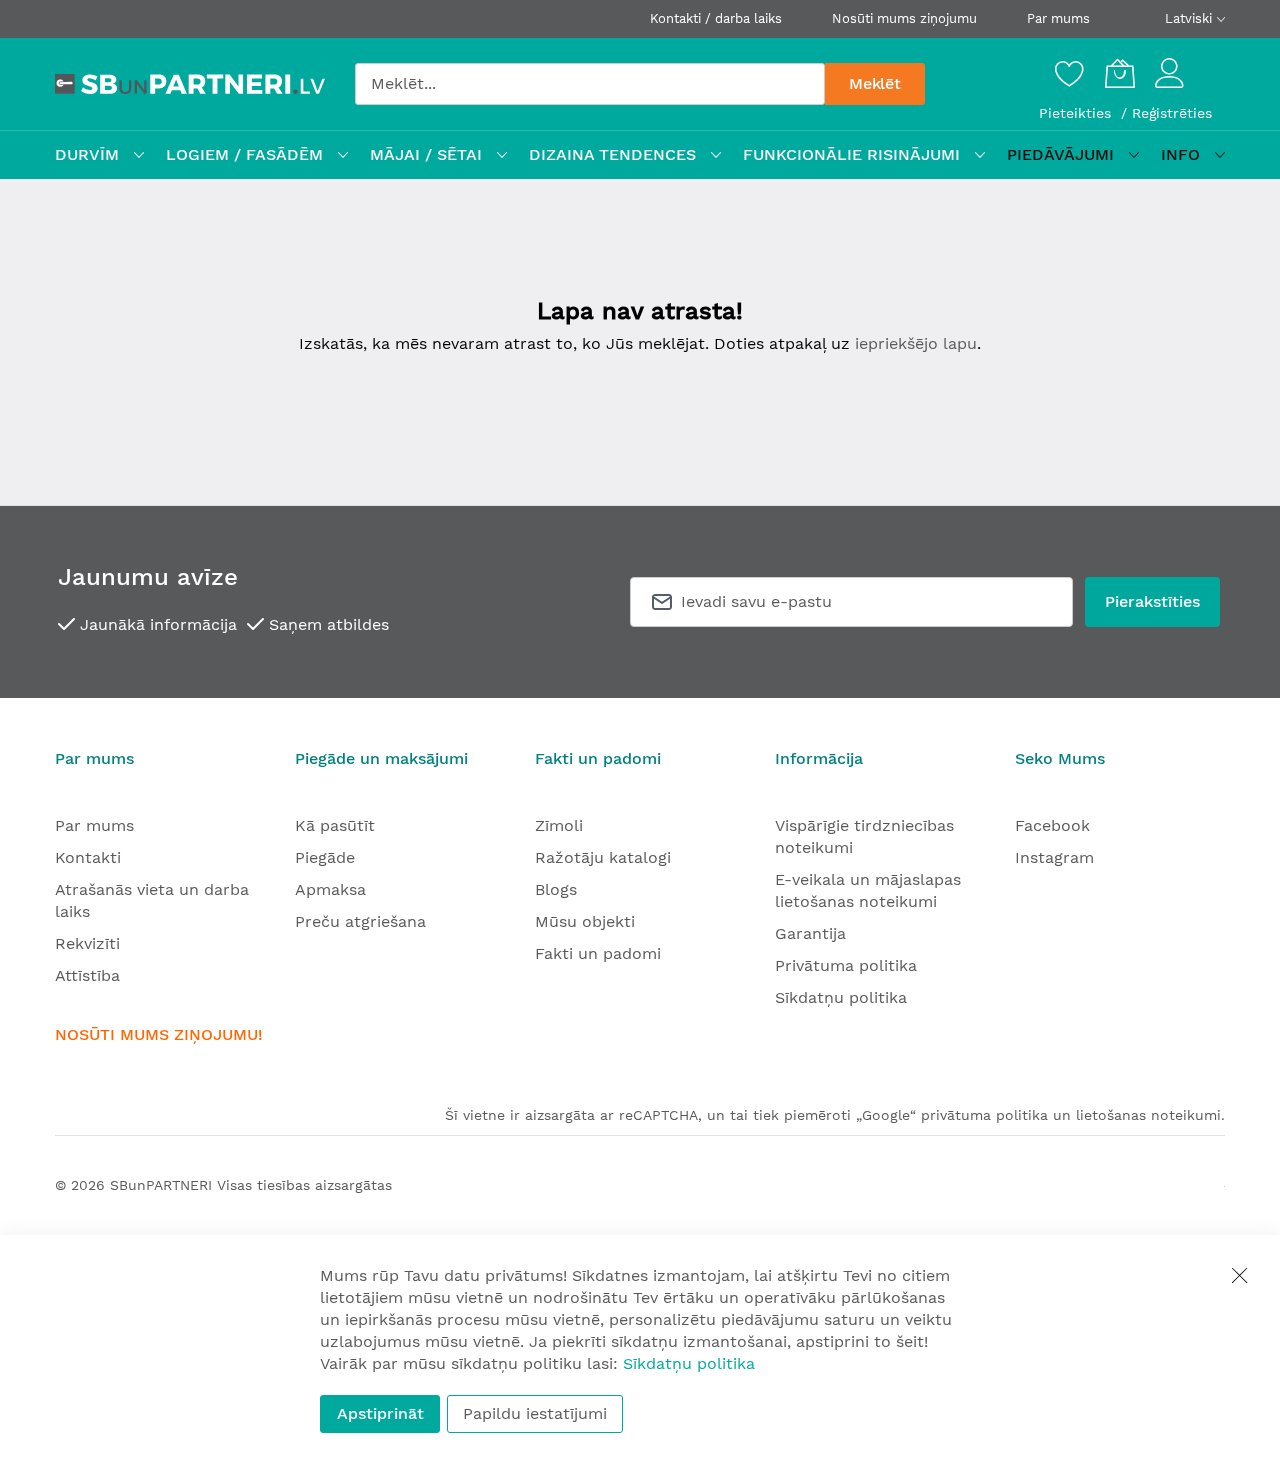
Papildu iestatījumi (535, 1413)
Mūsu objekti (585, 921)
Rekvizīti (87, 943)
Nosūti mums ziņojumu (904, 18)
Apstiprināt (380, 1413)
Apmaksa (330, 889)
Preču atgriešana (360, 921)
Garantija (810, 933)
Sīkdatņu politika (841, 997)
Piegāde (325, 857)
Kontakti (88, 857)
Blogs (556, 889)
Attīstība (87, 975)
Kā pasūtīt (335, 825)
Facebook (1052, 825)
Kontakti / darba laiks (716, 18)
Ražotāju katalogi (603, 857)
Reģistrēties (1172, 113)
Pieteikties (1077, 113)
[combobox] (590, 84)
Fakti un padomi (598, 953)
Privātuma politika (846, 965)
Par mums (1058, 18)
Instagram (1054, 857)
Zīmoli (559, 825)
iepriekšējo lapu (916, 343)
